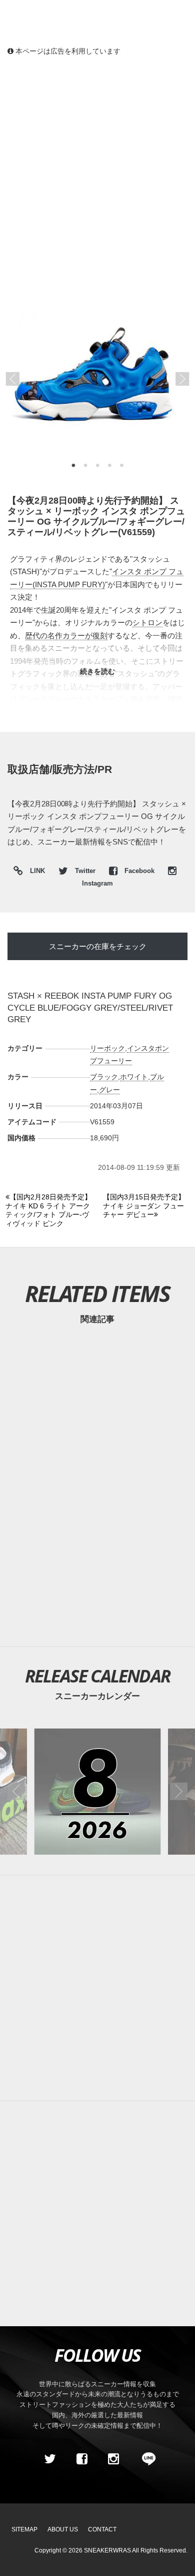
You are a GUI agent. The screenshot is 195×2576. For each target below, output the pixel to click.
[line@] (145, 2459)
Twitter (85, 871)
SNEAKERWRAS (107, 2550)
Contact (102, 2529)
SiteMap (24, 2529)
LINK (35, 872)
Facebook (139, 871)
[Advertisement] (97, 168)
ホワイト (134, 1077)
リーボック (107, 1048)
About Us (63, 2529)
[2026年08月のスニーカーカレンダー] (97, 1791)
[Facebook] (81, 2459)
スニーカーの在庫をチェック (98, 946)
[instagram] (113, 2459)
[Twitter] (50, 2459)
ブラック (104, 1077)
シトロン (147, 622)
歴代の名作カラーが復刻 (66, 635)
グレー (109, 1090)
